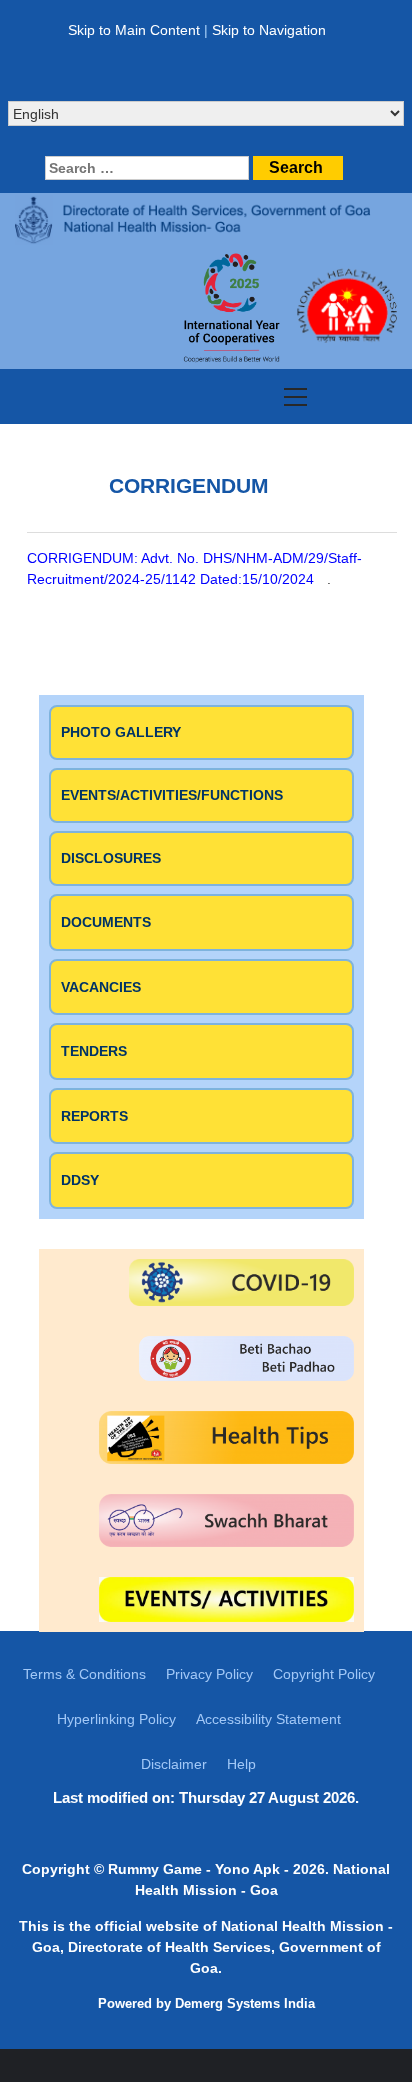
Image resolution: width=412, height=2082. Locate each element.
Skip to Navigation (269, 30)
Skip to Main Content (134, 30)
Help (241, 1764)
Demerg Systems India (245, 2003)
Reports (94, 1116)
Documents (106, 922)
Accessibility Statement (268, 1719)
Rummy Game (155, 1869)
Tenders (94, 1051)
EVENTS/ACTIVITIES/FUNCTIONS (172, 795)
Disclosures (111, 858)
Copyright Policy (324, 1674)
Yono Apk (247, 1869)
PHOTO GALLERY (121, 732)
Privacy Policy (209, 1674)
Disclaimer (174, 1764)
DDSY (80, 1180)
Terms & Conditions (84, 1674)
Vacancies (101, 987)
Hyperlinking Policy (116, 1719)
